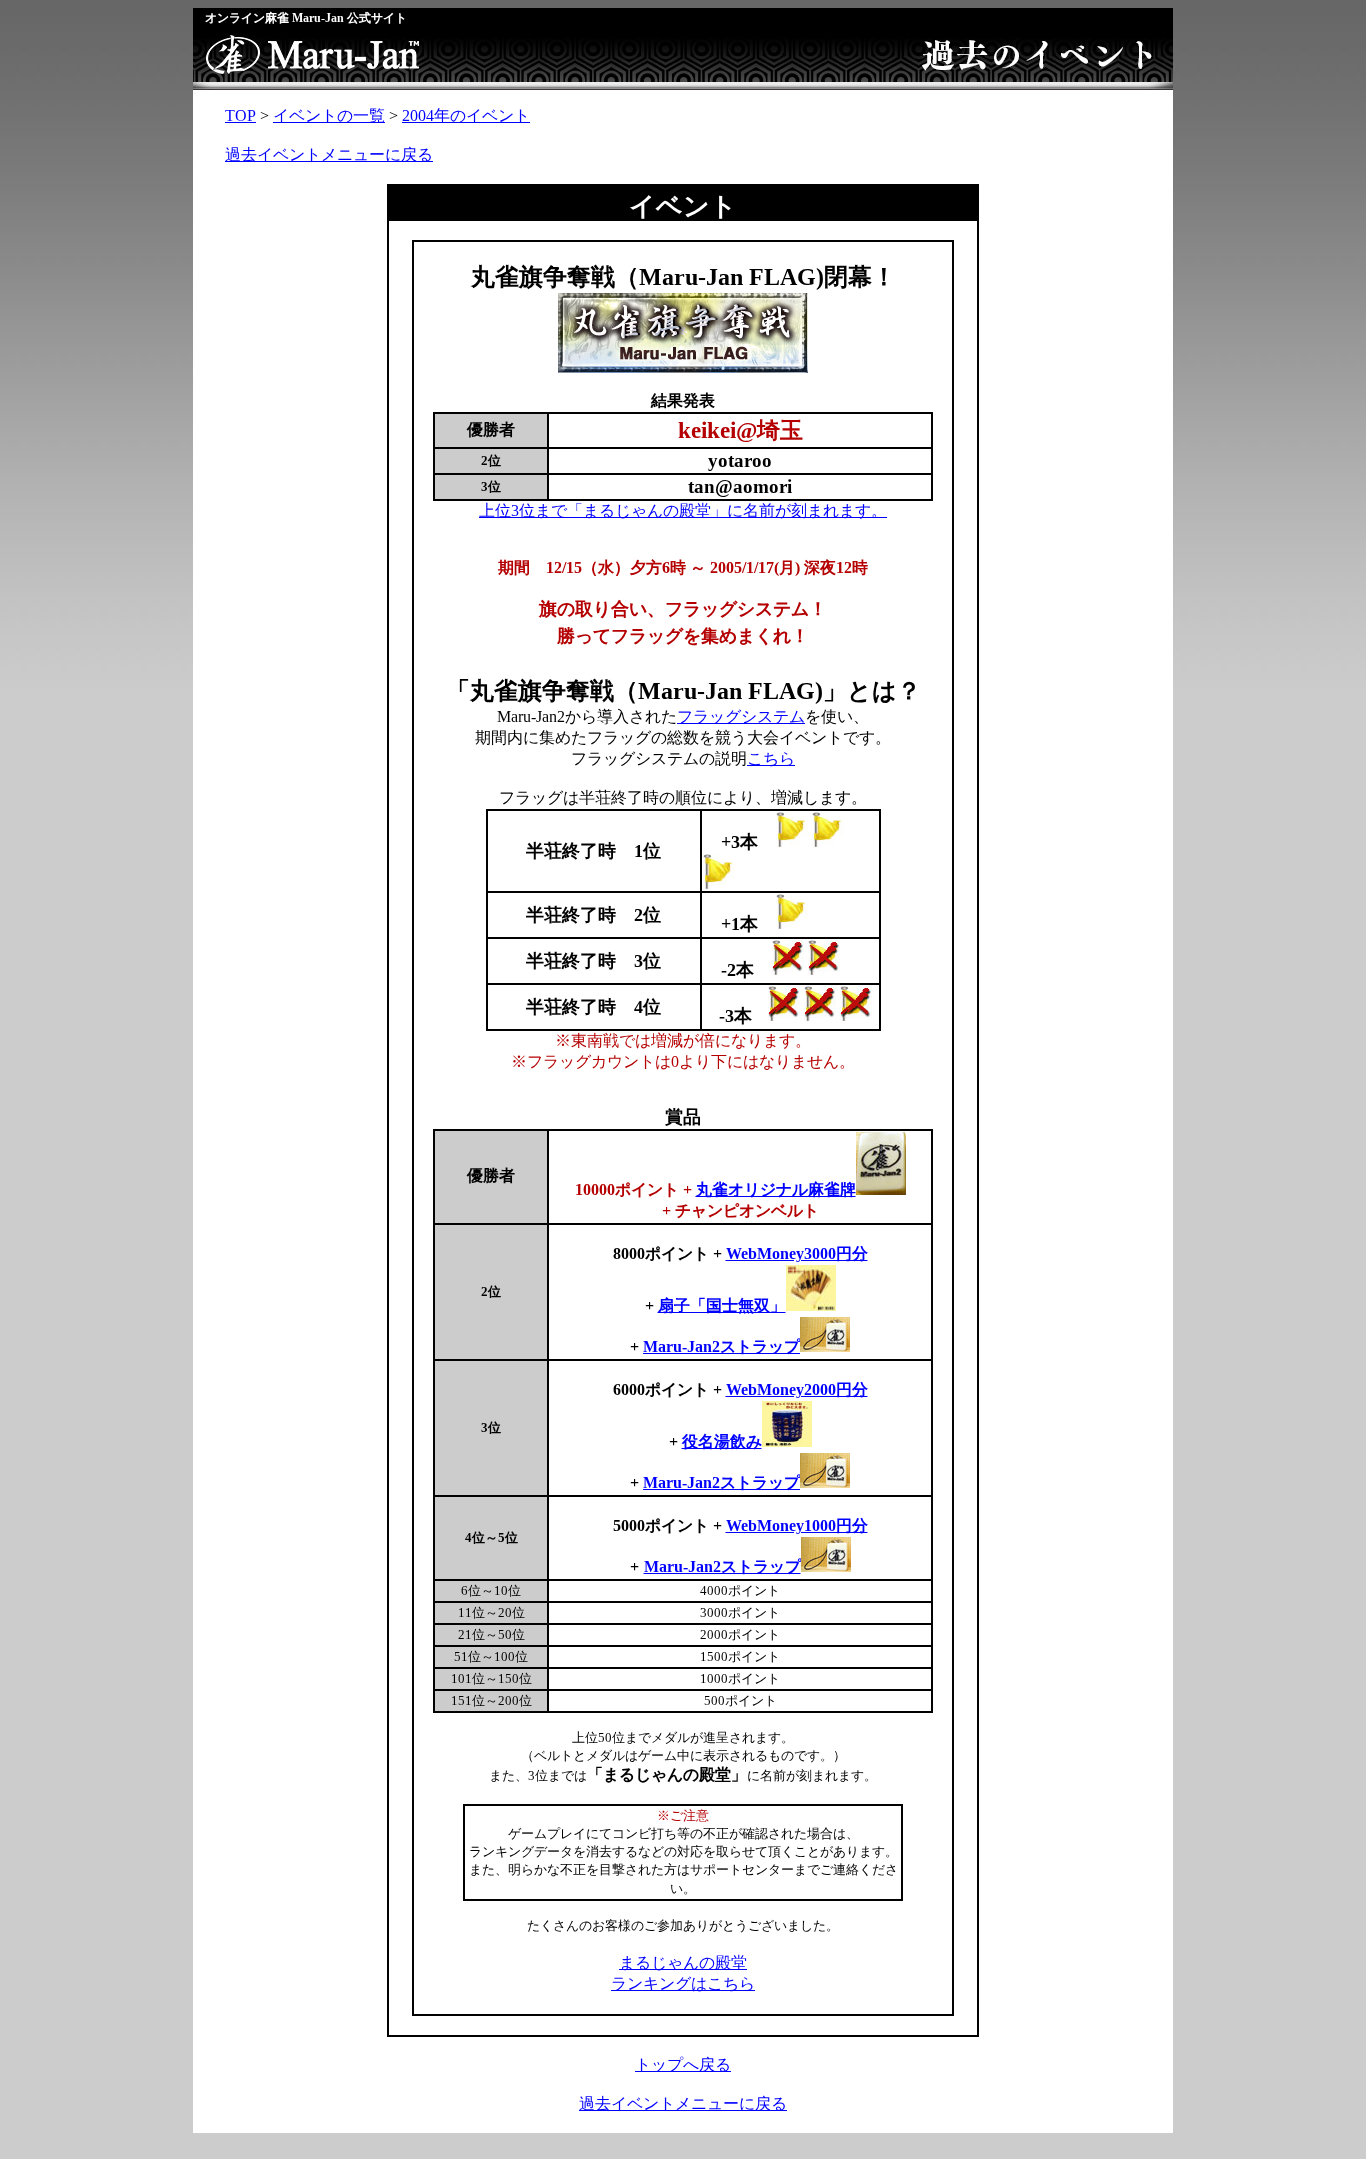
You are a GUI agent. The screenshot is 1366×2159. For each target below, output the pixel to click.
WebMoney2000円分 (797, 1389)
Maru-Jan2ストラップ (721, 1482)
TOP (240, 115)
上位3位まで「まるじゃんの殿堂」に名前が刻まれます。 (683, 510)
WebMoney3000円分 (797, 1253)
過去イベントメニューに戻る (329, 154)
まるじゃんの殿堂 (683, 1962)
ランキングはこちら (683, 1983)
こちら (771, 758)
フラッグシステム (741, 716)
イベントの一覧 (329, 115)
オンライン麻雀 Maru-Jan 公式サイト (306, 18)
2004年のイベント (466, 115)
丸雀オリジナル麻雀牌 (776, 1189)
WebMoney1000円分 (797, 1525)
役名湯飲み (722, 1441)
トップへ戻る (683, 2064)
